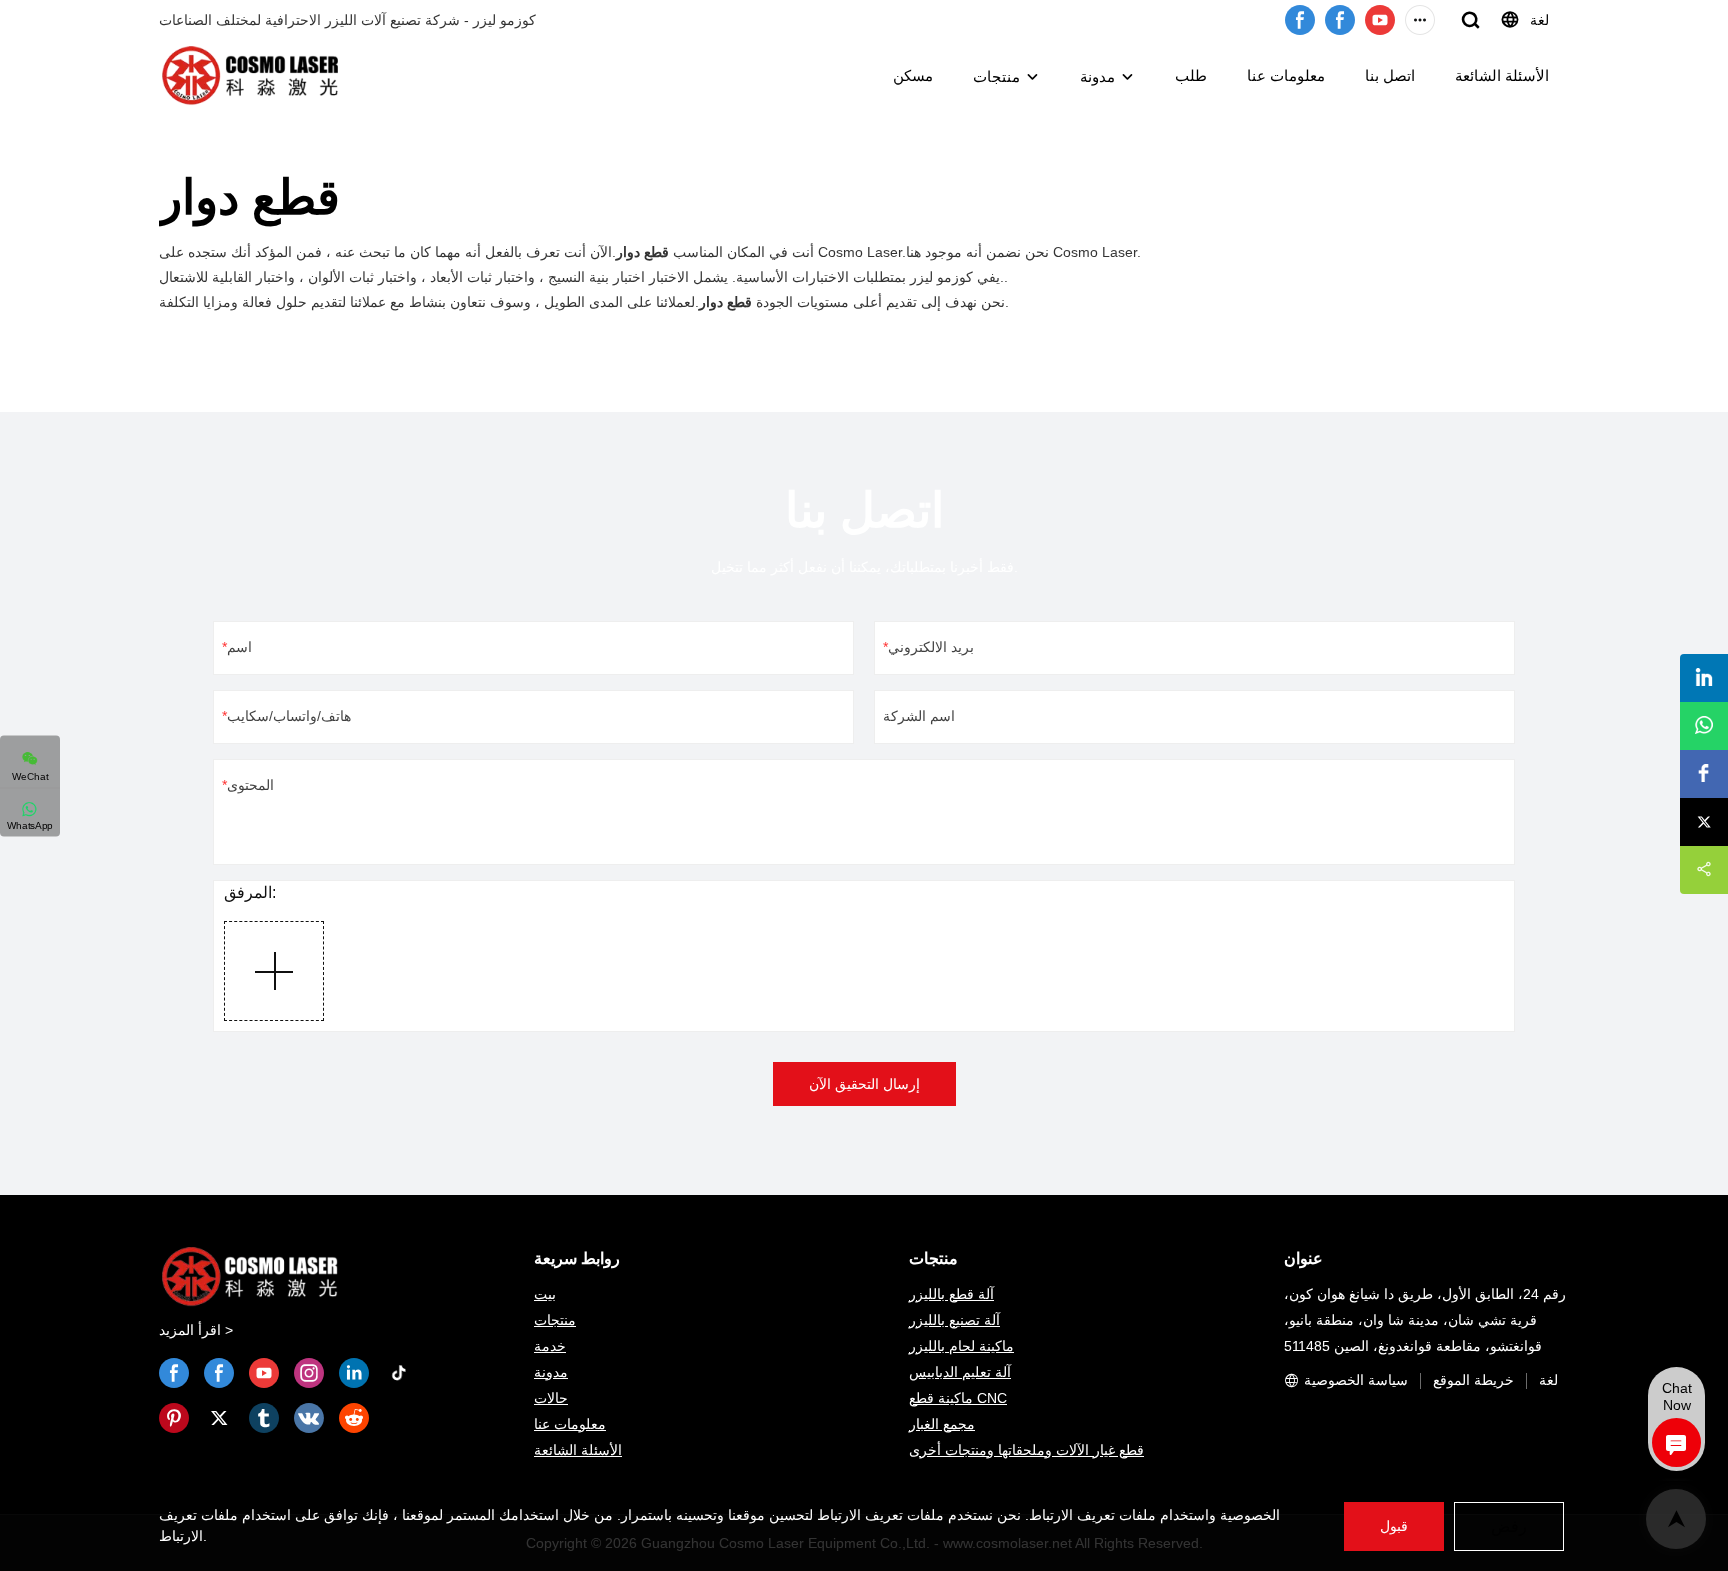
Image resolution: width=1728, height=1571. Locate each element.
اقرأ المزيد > (196, 1330)
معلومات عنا (1286, 75)
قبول (1394, 1526)
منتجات (996, 76)
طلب (1191, 75)
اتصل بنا (1390, 75)
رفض (1509, 1526)
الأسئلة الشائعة (1502, 75)
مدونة (1097, 76)
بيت (545, 1294)
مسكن (913, 75)
